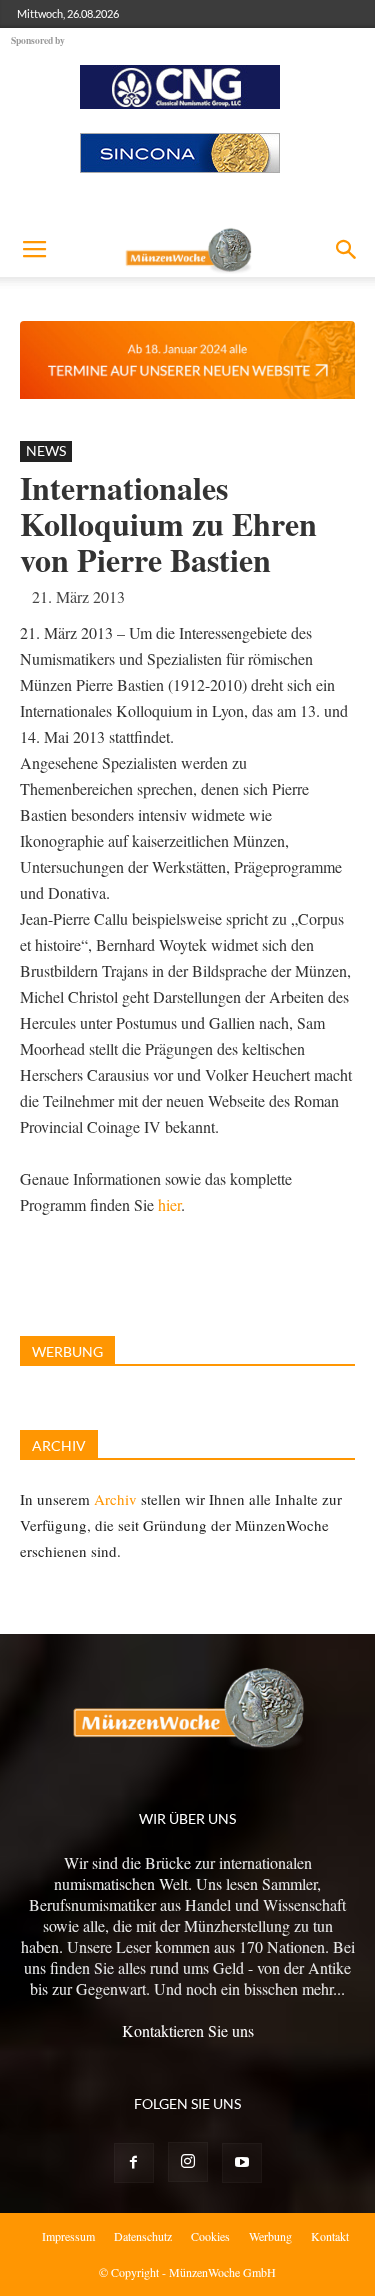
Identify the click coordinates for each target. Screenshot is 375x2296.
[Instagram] (188, 2162)
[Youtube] (242, 2163)
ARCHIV (59, 1445)
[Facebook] (134, 2163)
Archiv (115, 1499)
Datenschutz (143, 2236)
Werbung (270, 2236)
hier (169, 1204)
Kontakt (330, 2236)
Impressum (68, 2236)
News (46, 450)
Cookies (210, 2236)
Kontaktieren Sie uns (188, 2030)
